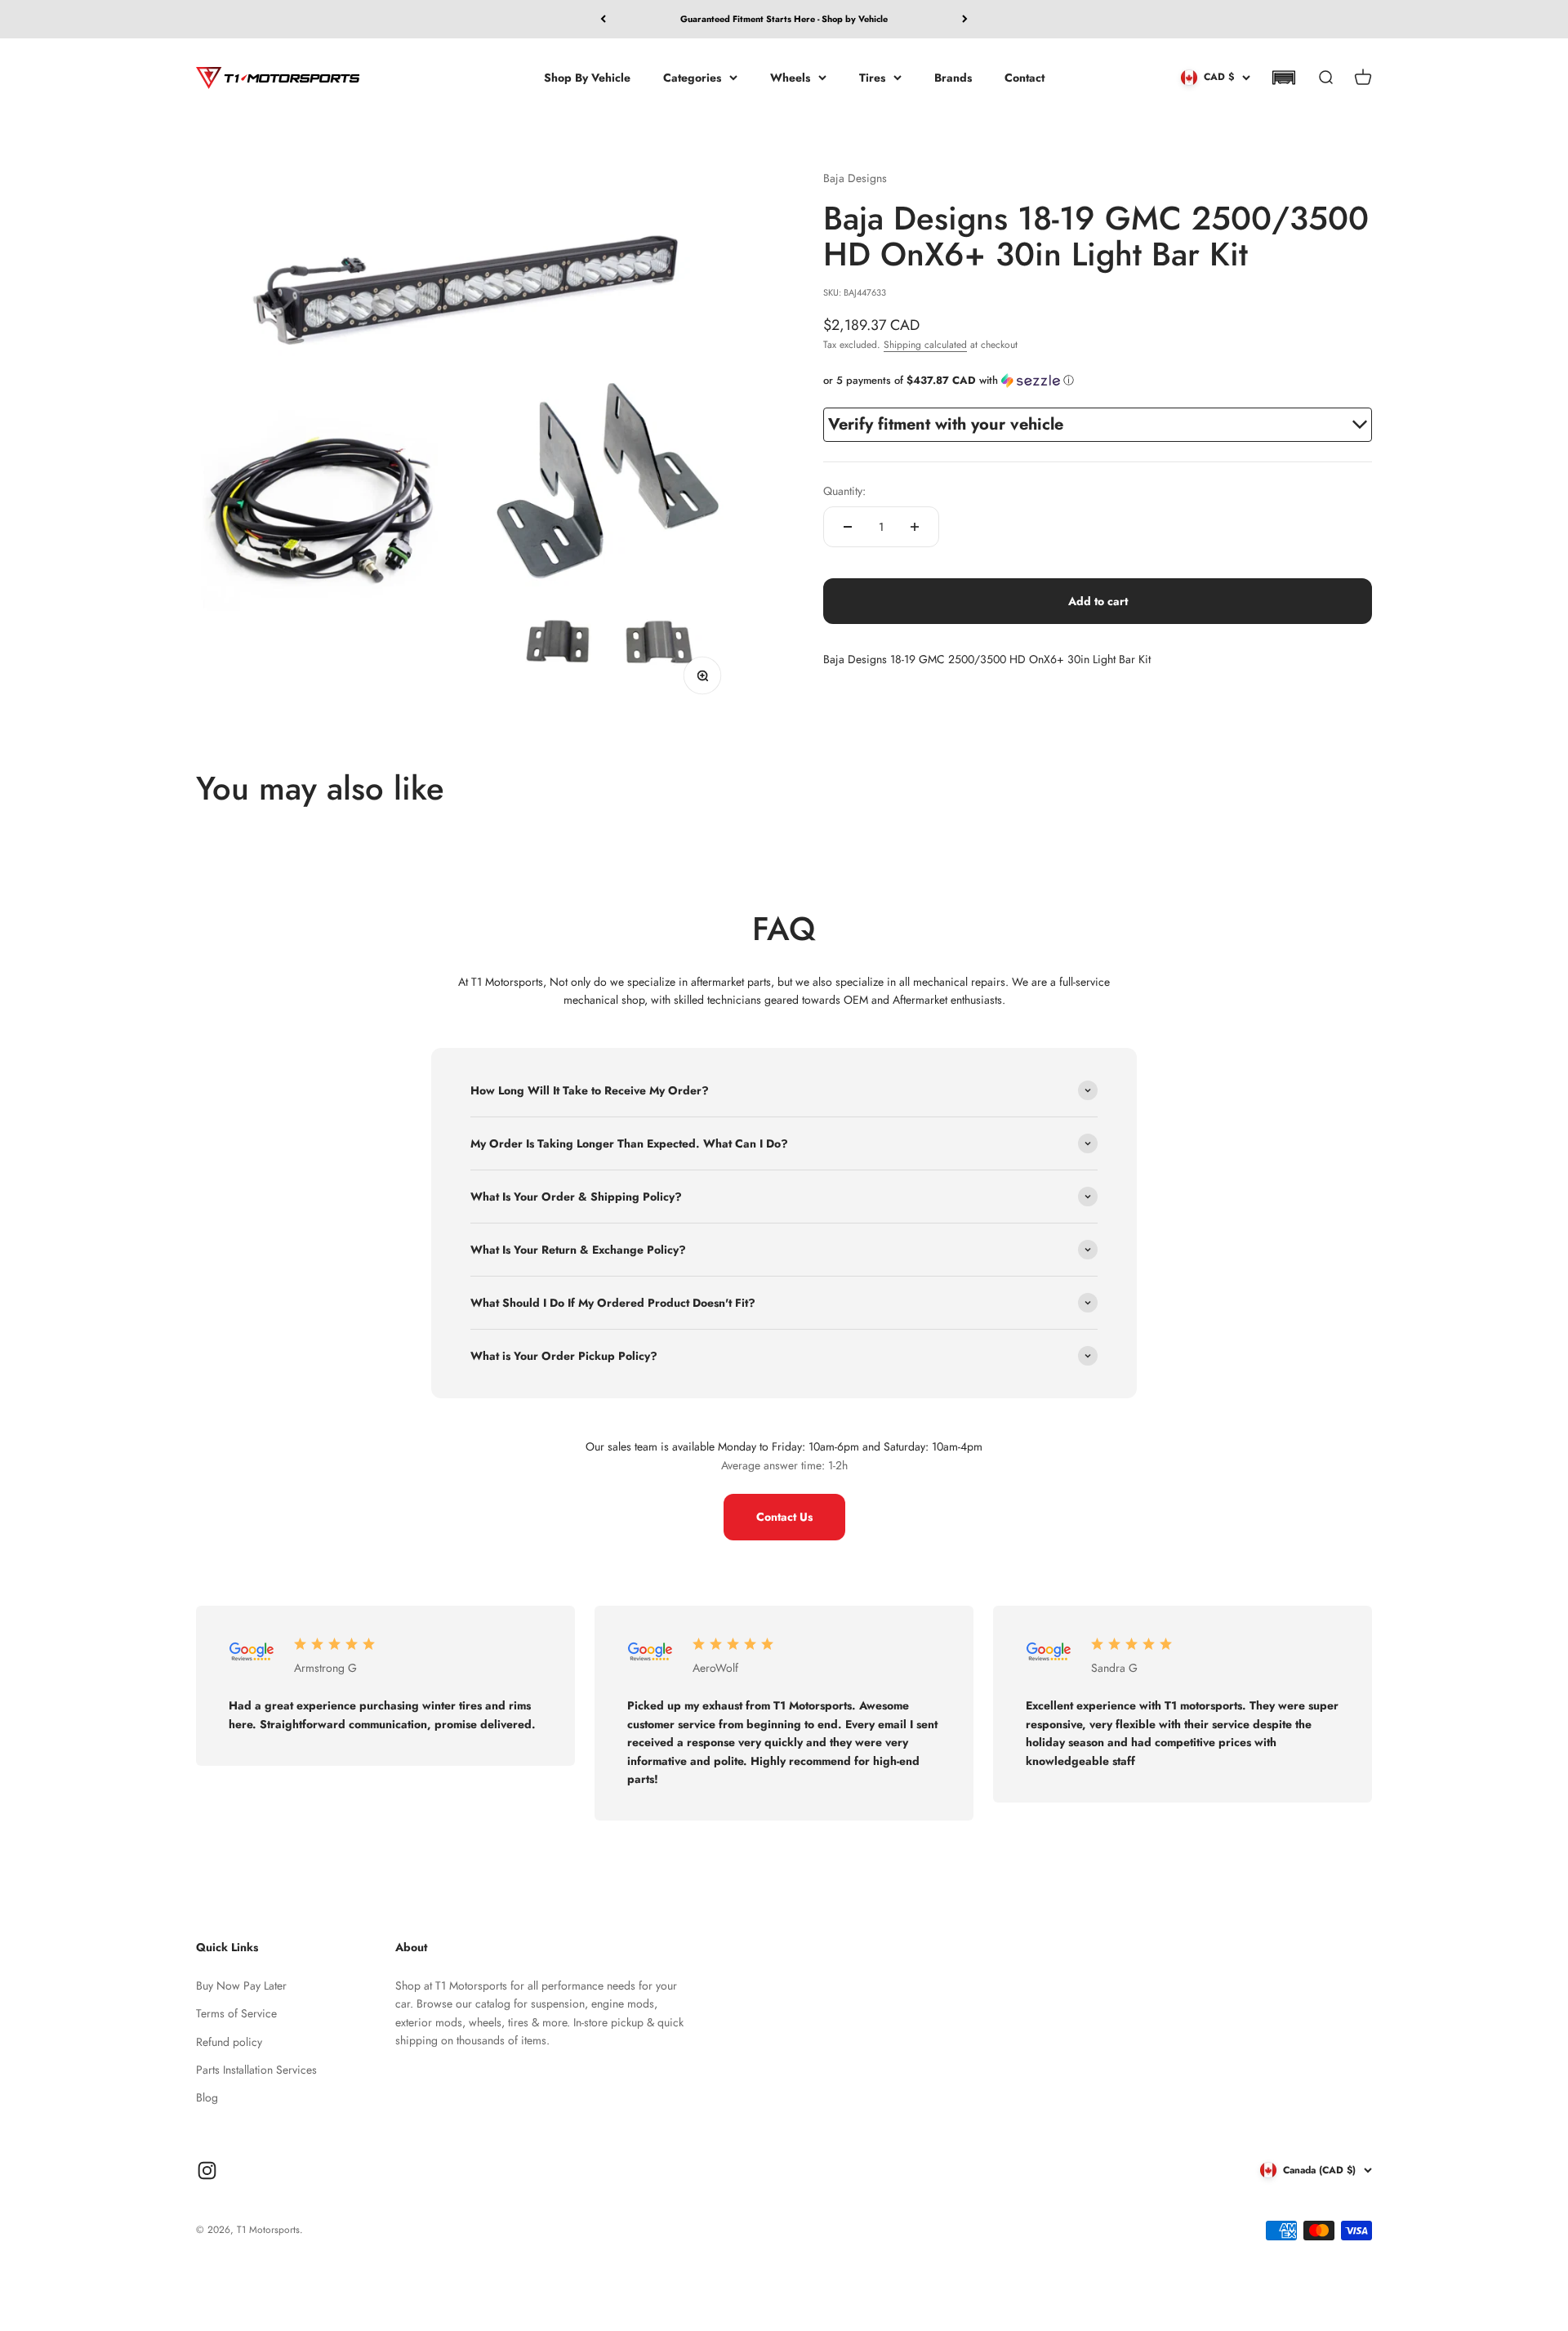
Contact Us (784, 1517)
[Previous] (603, 19)
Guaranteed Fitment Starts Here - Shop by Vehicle (784, 19)
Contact (1025, 77)
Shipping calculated (925, 345)
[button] (1283, 78)
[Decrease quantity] (848, 527)
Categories (692, 77)
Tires (872, 77)
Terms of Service (236, 2013)
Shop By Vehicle (587, 77)
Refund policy (229, 2042)
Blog (207, 2097)
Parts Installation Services (256, 2070)
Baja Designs (855, 178)
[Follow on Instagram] (207, 2171)
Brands (953, 77)
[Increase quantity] (915, 527)
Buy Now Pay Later (241, 1986)
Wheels (790, 77)
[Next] (965, 19)
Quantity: (844, 491)
